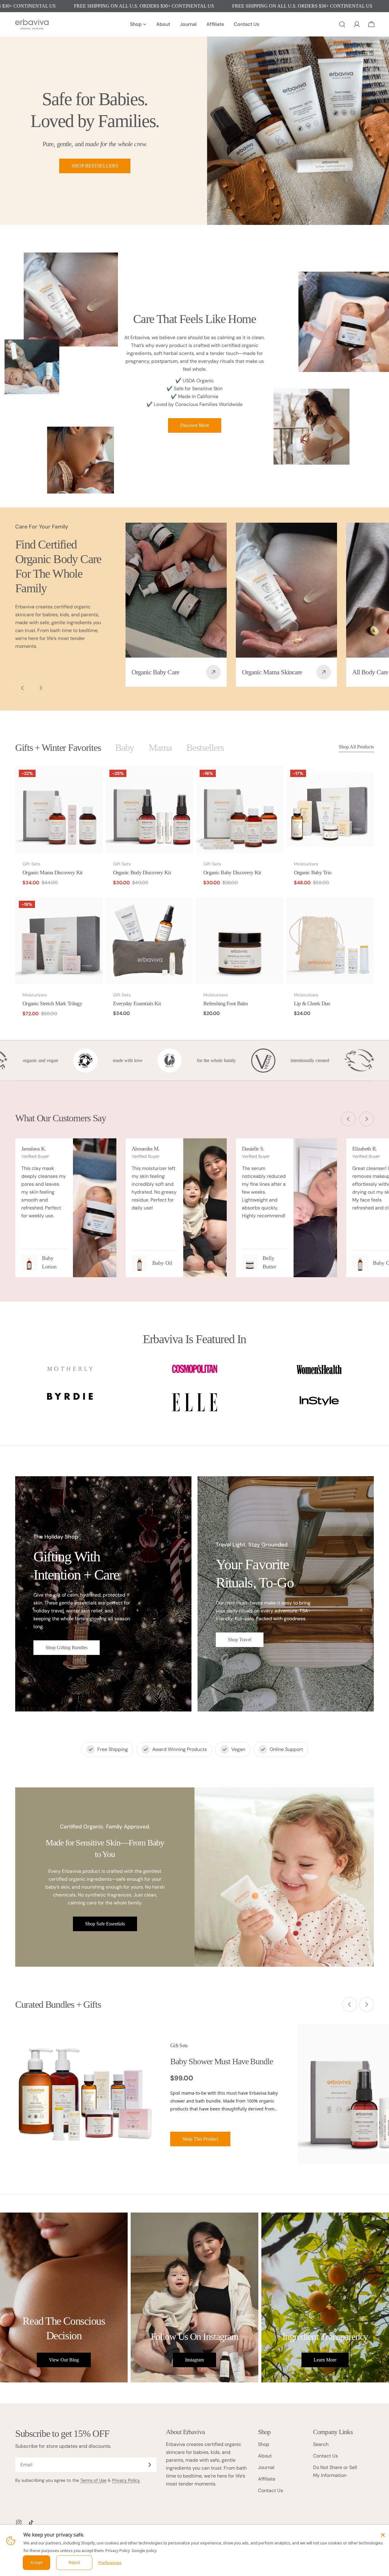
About (265, 2456)
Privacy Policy (118, 2550)
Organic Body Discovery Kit (142, 872)
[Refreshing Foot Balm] (240, 941)
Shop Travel (240, 1640)
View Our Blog (64, 2360)
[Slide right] (41, 688)
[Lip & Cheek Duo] (330, 941)
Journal (266, 2467)
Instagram (194, 2360)
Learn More (325, 2360)
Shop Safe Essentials (105, 1924)
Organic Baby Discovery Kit (232, 872)
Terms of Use (93, 2480)
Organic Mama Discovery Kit (52, 872)
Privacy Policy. (126, 2480)
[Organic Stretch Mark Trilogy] (59, 941)
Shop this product (200, 2139)
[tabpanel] (194, 896)
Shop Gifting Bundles (67, 1647)
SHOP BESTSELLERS (95, 166)
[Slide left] (22, 688)
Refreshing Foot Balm (226, 1003)
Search (321, 2444)
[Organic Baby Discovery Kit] (240, 810)
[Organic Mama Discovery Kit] (59, 810)
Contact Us (270, 2490)
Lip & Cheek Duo (312, 1003)
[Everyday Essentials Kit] (150, 941)
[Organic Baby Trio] (330, 810)
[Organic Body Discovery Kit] (150, 810)
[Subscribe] (150, 2465)
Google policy (144, 2550)
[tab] (58, 748)
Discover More (195, 425)
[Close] (383, 2535)
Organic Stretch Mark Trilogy (52, 1003)
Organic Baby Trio (313, 872)
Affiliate (267, 2479)
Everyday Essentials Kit (137, 1003)
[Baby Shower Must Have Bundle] (85, 2094)
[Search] (342, 24)
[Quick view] (94, 779)
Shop (264, 2444)
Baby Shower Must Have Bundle (222, 2061)
